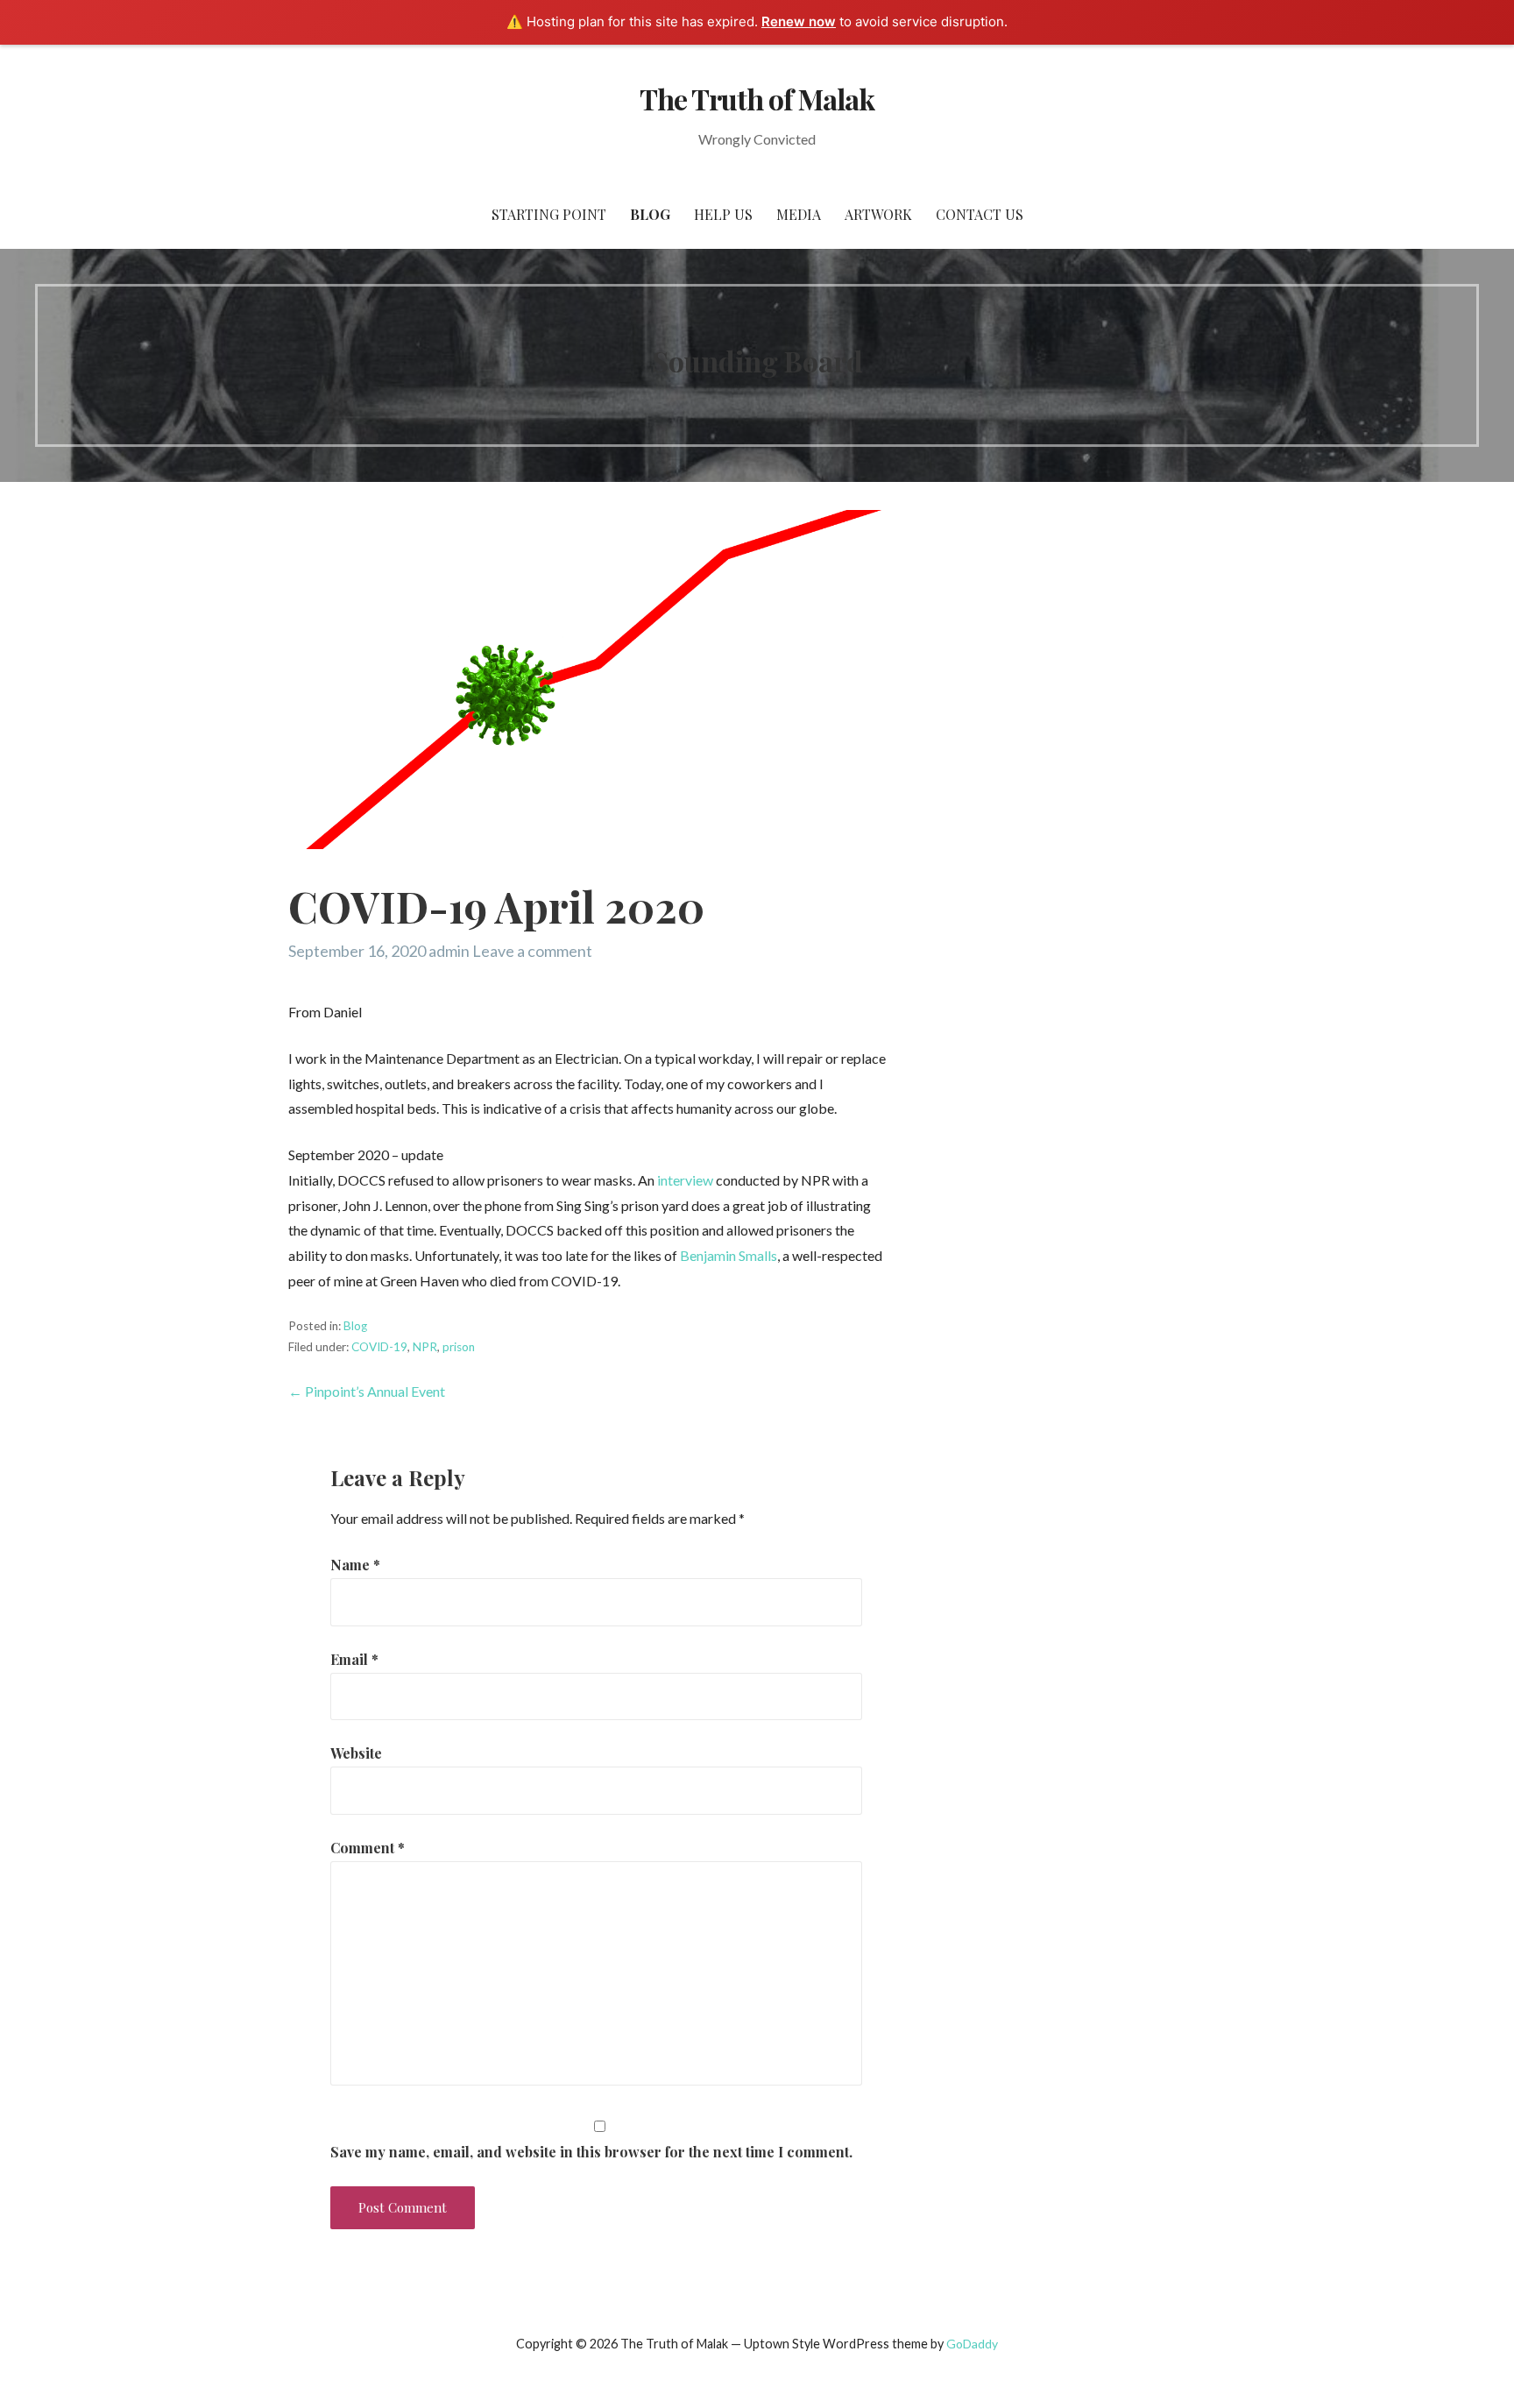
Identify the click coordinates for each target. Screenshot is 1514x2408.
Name (355, 1565)
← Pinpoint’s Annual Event (367, 1391)
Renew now (799, 21)
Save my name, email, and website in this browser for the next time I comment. (591, 2152)
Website (356, 1753)
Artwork (878, 214)
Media (799, 214)
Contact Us (980, 214)
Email (354, 1659)
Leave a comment (532, 951)
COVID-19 (379, 1347)
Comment (368, 1848)
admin (449, 951)
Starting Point (549, 214)
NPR (425, 1347)
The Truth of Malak (757, 99)
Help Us (723, 214)
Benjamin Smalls (729, 1255)
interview (685, 1180)
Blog (650, 214)
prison (459, 1347)
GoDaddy (972, 2344)
